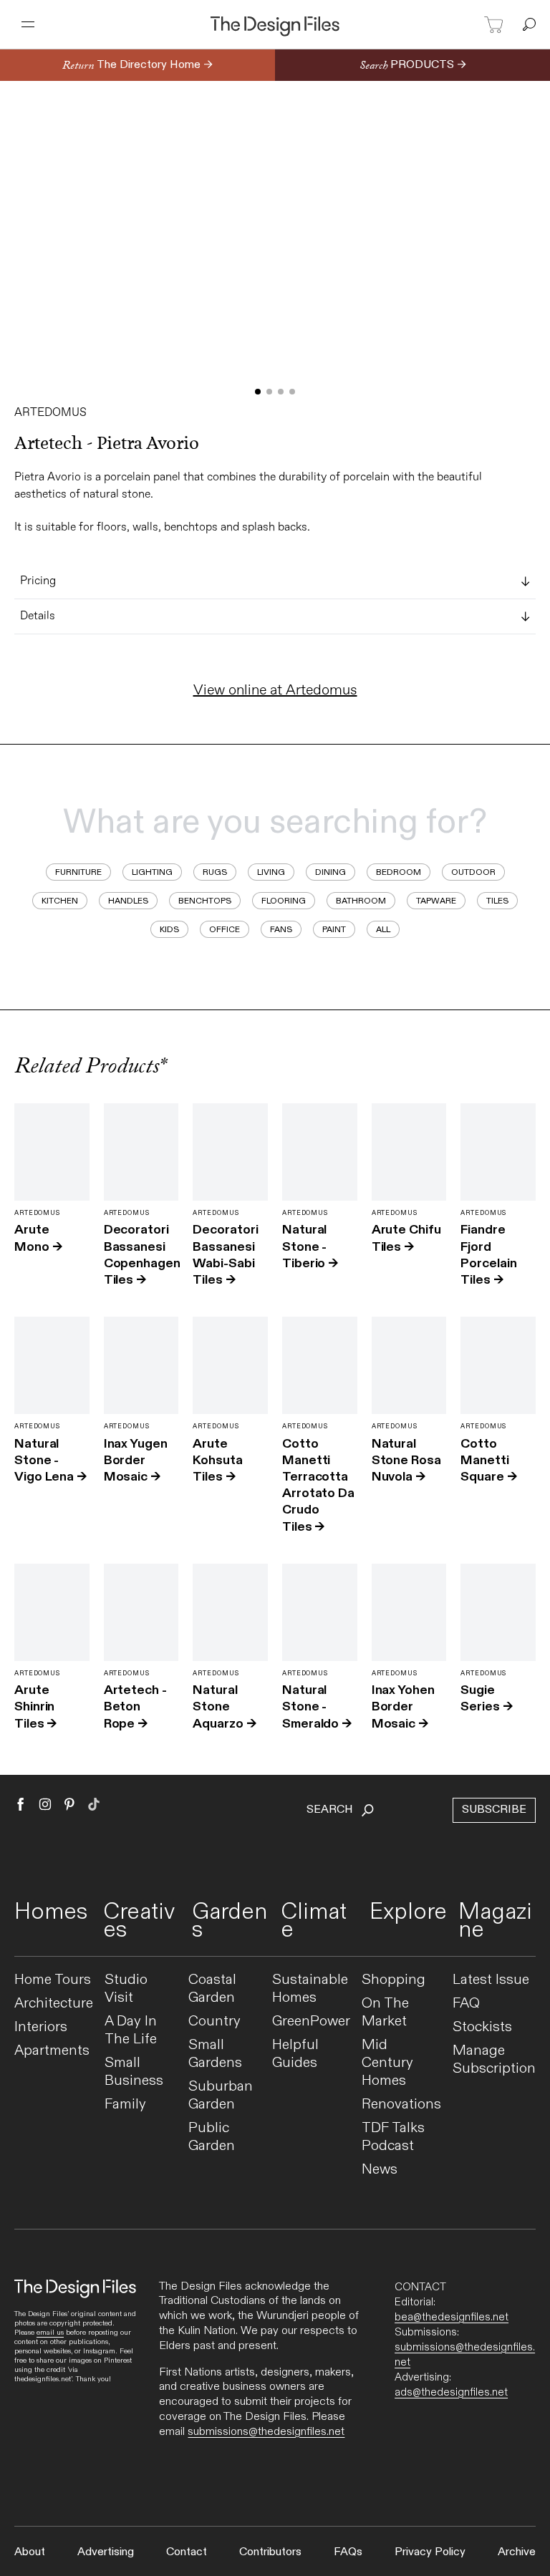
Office (225, 929)
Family (125, 2105)
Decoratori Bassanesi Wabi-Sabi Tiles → (225, 1255)
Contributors (270, 2552)
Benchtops (205, 901)
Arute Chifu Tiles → (406, 1238)
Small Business (134, 2072)
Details (38, 616)
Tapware (436, 901)
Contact (187, 2552)
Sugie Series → (486, 1698)
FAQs (348, 2552)
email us (50, 2333)
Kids (169, 929)
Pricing (38, 581)
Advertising (106, 2552)
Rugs (215, 872)
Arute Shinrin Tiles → (35, 1706)
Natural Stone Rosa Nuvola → (406, 1460)
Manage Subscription (494, 2060)
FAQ (466, 2004)
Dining (331, 872)
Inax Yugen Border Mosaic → (136, 1460)
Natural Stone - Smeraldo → (317, 1706)
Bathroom (361, 901)
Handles (128, 901)
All (383, 929)
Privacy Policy (430, 2552)
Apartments (52, 2051)
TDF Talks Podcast (393, 2137)
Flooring (284, 901)
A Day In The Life (131, 2030)
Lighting (152, 872)
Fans (281, 929)
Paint (334, 929)
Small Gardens (215, 2054)
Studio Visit (126, 1989)
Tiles (497, 901)
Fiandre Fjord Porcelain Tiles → (488, 1255)
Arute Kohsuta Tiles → (217, 1460)
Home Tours (53, 1980)
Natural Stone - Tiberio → (310, 1246)
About (30, 2552)
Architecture (54, 2004)
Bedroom (399, 872)
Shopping (394, 1980)
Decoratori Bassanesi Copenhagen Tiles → (142, 1255)
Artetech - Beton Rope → (135, 1706)
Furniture (78, 872)
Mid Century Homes (387, 2063)
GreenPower (311, 2021)
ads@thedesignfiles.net (451, 2392)
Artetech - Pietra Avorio (107, 443)
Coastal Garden (212, 1989)
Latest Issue (491, 1980)
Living (271, 872)
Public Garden (212, 2137)
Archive (517, 2552)
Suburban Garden (221, 2096)
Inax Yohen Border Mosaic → (403, 1706)
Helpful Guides (295, 2054)
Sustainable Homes (310, 1989)
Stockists (482, 2027)
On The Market (385, 2013)
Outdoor (473, 872)
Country (214, 2021)
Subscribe (494, 1810)
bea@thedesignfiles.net (452, 2317)
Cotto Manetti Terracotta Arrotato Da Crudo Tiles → (318, 1485)
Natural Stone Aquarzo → (224, 1706)
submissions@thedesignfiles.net (266, 2432)
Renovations (401, 2105)
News (380, 2170)
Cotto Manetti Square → (488, 1460)
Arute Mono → (38, 1238)
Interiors (41, 2027)
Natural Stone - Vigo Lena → (50, 1460)
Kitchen (60, 901)
